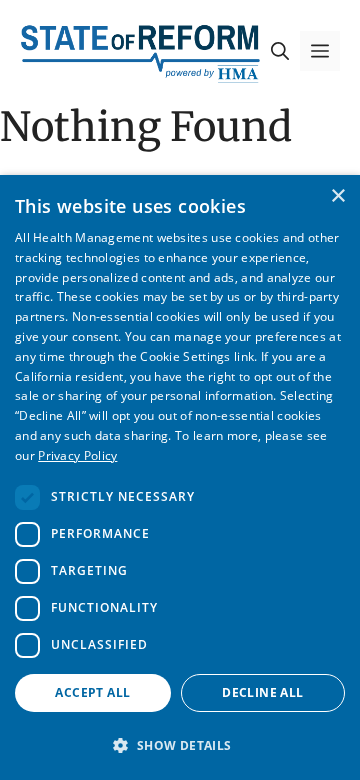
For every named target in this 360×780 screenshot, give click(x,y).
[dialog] (180, 477)
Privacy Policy (77, 455)
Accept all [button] (92, 692)
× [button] (337, 196)
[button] (280, 51)
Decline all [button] (262, 692)
